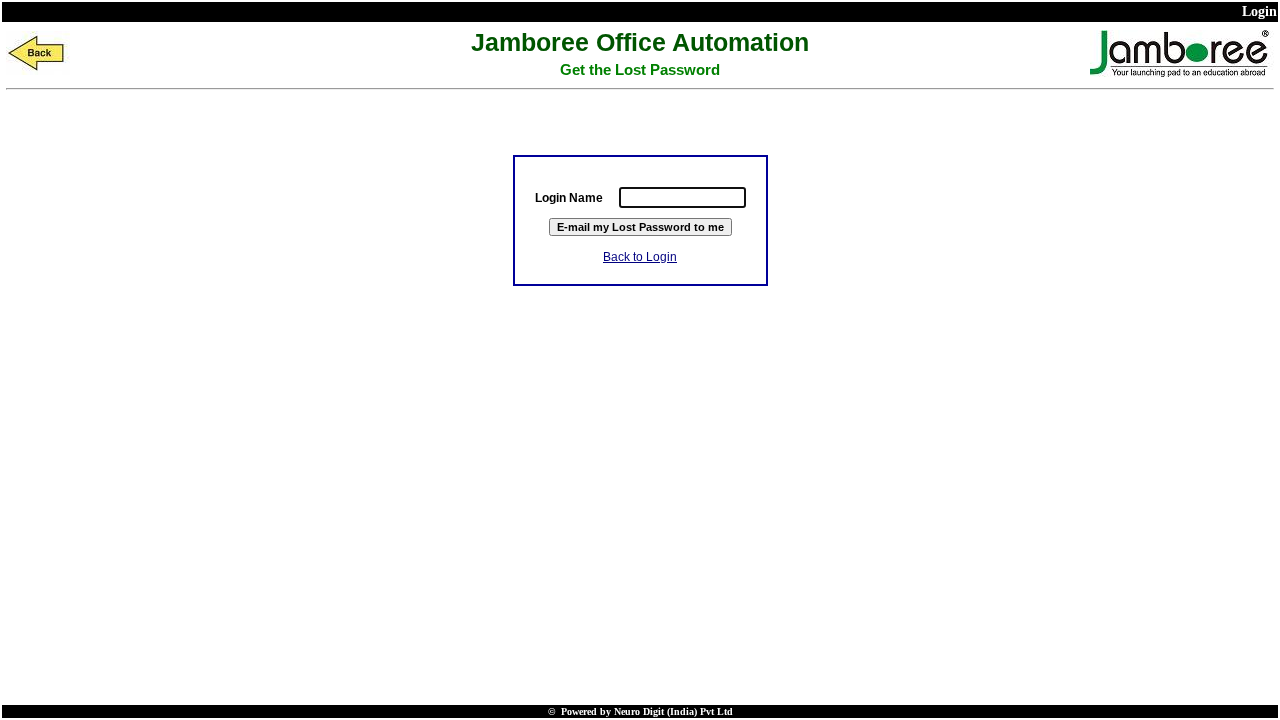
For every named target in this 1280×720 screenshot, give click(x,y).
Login (1259, 11)
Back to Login (640, 257)
